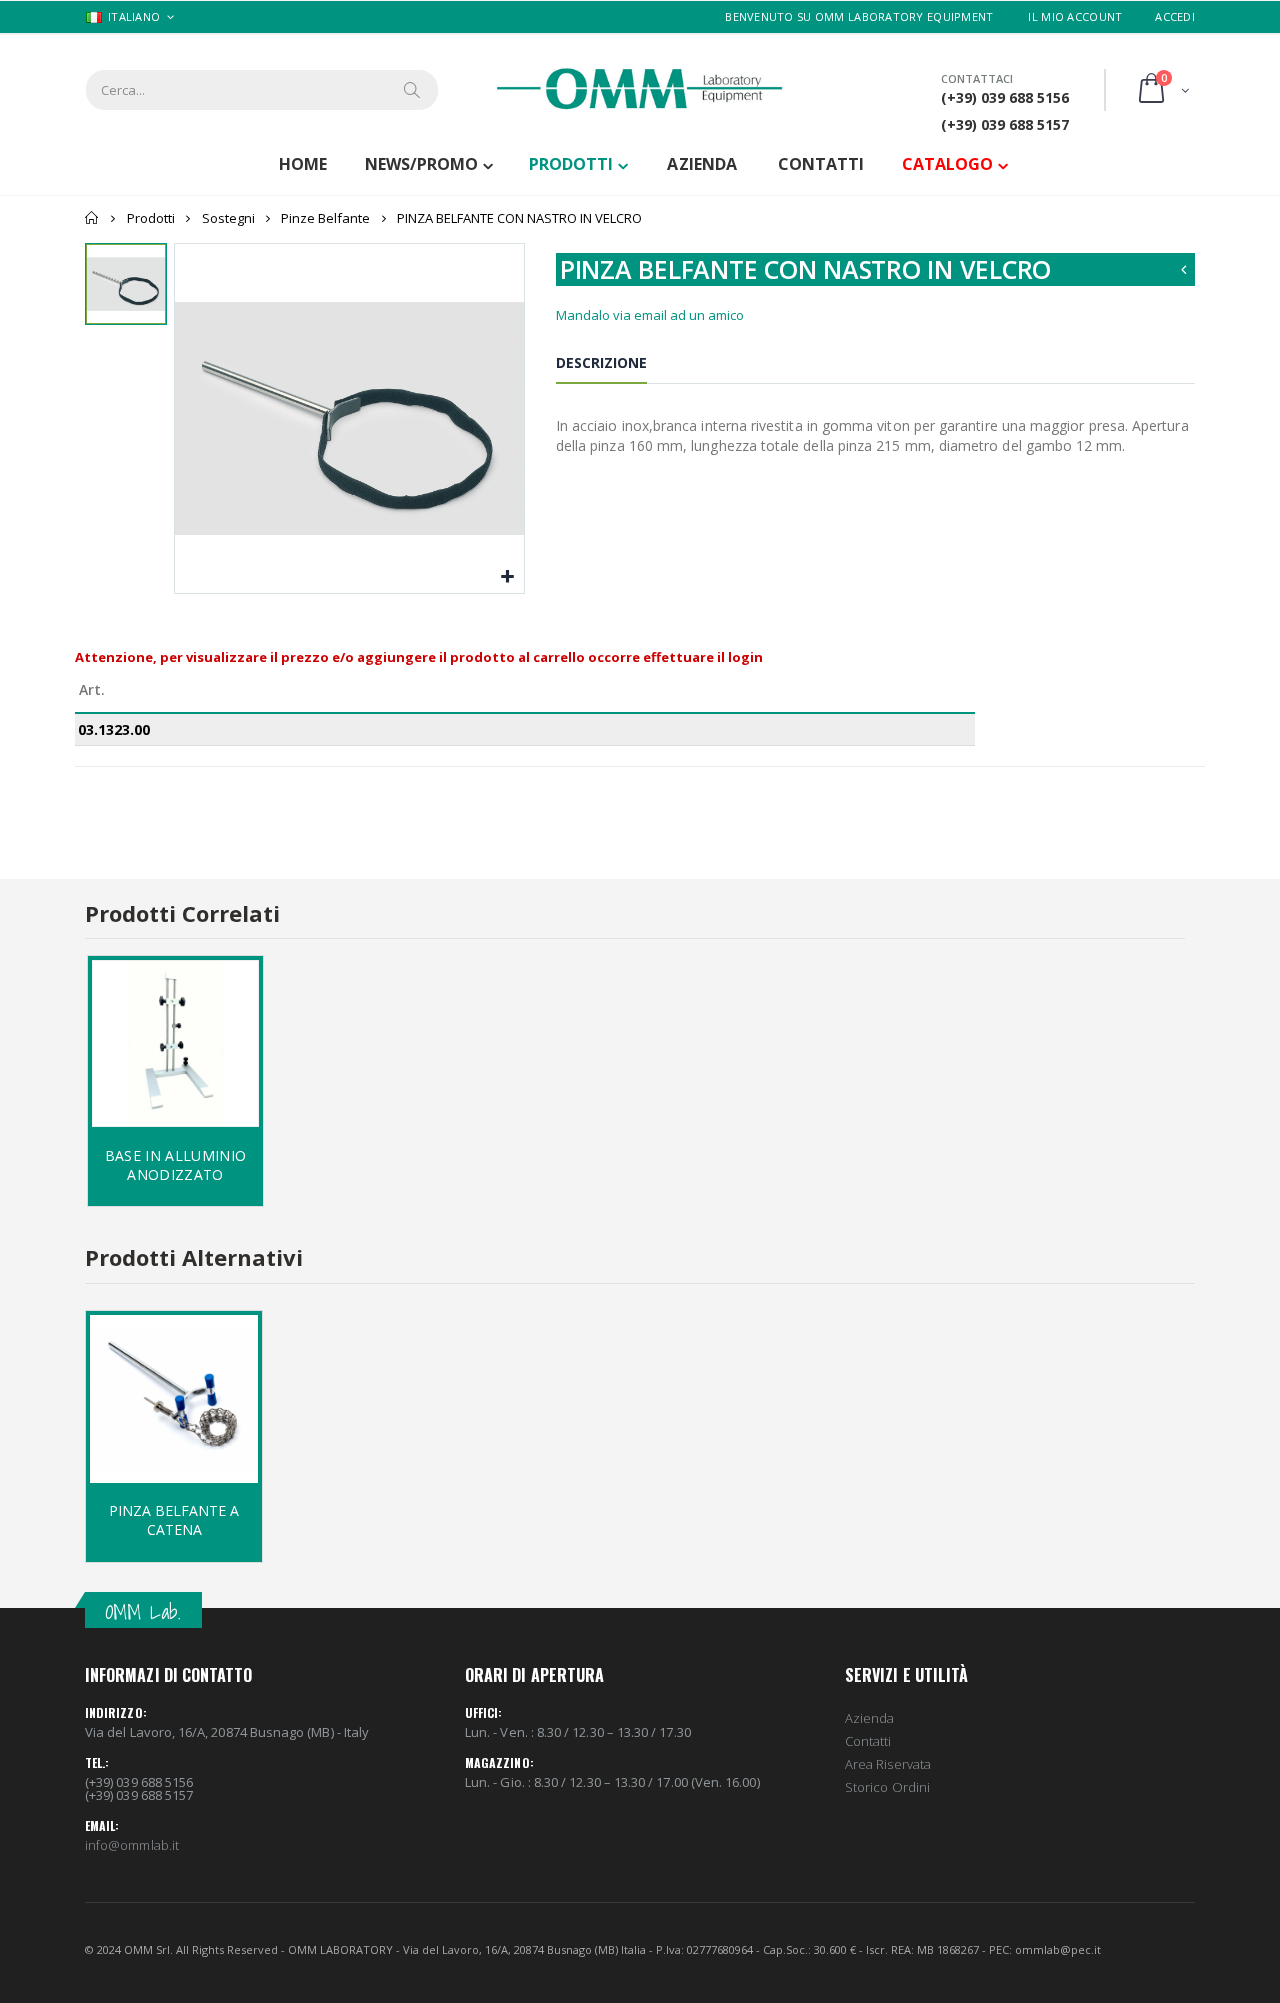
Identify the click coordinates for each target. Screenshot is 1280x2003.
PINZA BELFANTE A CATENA (174, 1520)
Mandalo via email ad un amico (650, 315)
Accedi (1175, 16)
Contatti (868, 1741)
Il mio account (1075, 16)
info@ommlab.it (132, 1845)
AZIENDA (701, 164)
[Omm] (640, 89)
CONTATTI (821, 164)
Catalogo (947, 164)
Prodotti (571, 164)
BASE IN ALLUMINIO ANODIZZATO (176, 1165)
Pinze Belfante (325, 218)
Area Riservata (888, 1764)
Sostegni (228, 218)
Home (92, 218)
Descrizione (601, 362)
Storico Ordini (887, 1787)
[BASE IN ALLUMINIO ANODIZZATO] (175, 1043)
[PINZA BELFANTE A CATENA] (174, 1399)
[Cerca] (413, 90)
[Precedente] (1184, 269)
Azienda (869, 1718)
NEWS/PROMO (421, 164)
